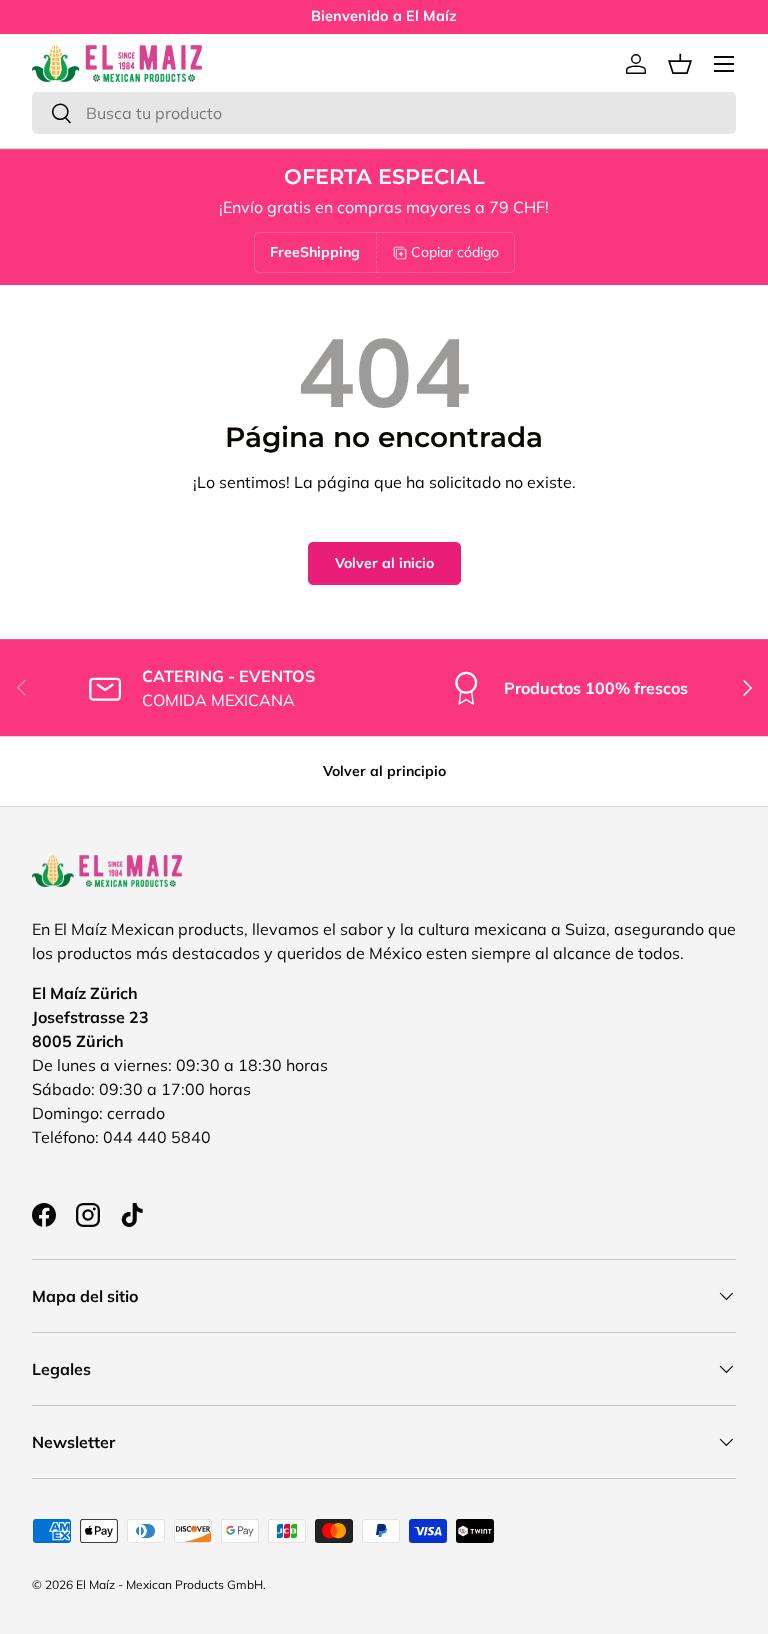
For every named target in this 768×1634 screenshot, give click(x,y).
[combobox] (384, 113)
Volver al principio (384, 771)
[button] (680, 64)
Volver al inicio (384, 563)
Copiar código (455, 252)
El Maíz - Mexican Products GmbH (169, 1584)
